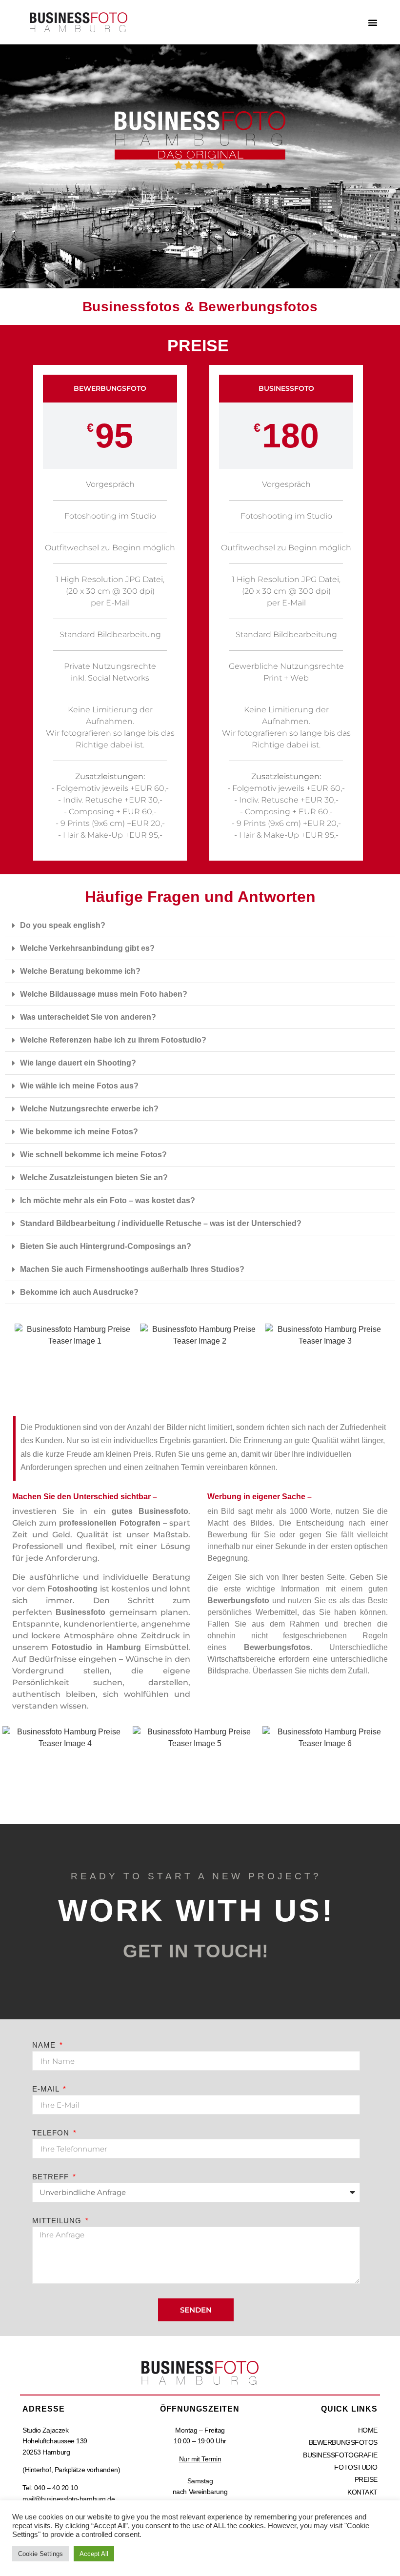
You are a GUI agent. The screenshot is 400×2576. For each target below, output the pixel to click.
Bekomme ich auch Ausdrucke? (79, 1292)
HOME (368, 2430)
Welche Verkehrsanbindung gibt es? (87, 948)
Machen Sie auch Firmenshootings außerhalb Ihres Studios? (132, 1269)
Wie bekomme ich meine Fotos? (79, 1132)
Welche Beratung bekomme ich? (80, 971)
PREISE (366, 2479)
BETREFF (52, 2177)
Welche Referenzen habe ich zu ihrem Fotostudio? (113, 1040)
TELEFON (52, 2133)
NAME (45, 2045)
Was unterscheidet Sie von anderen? (88, 1017)
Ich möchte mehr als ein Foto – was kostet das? (108, 1200)
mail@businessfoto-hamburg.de (69, 2499)
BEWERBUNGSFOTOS (343, 2442)
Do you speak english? (63, 925)
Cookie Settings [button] (40, 2554)
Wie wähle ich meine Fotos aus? (79, 1086)
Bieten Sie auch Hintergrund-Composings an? (106, 1246)
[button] (373, 22)
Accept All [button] (94, 2554)
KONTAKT (362, 2492)
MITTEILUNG (58, 2221)
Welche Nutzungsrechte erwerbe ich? (89, 1109)
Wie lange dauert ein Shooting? (78, 1063)
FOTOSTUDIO (356, 2467)
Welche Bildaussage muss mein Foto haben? (104, 994)
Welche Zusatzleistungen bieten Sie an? (94, 1177)
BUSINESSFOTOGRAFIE (340, 2455)
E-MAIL (47, 2089)
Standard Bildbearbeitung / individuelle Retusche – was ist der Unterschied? (161, 1223)
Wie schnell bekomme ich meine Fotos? (93, 1155)
